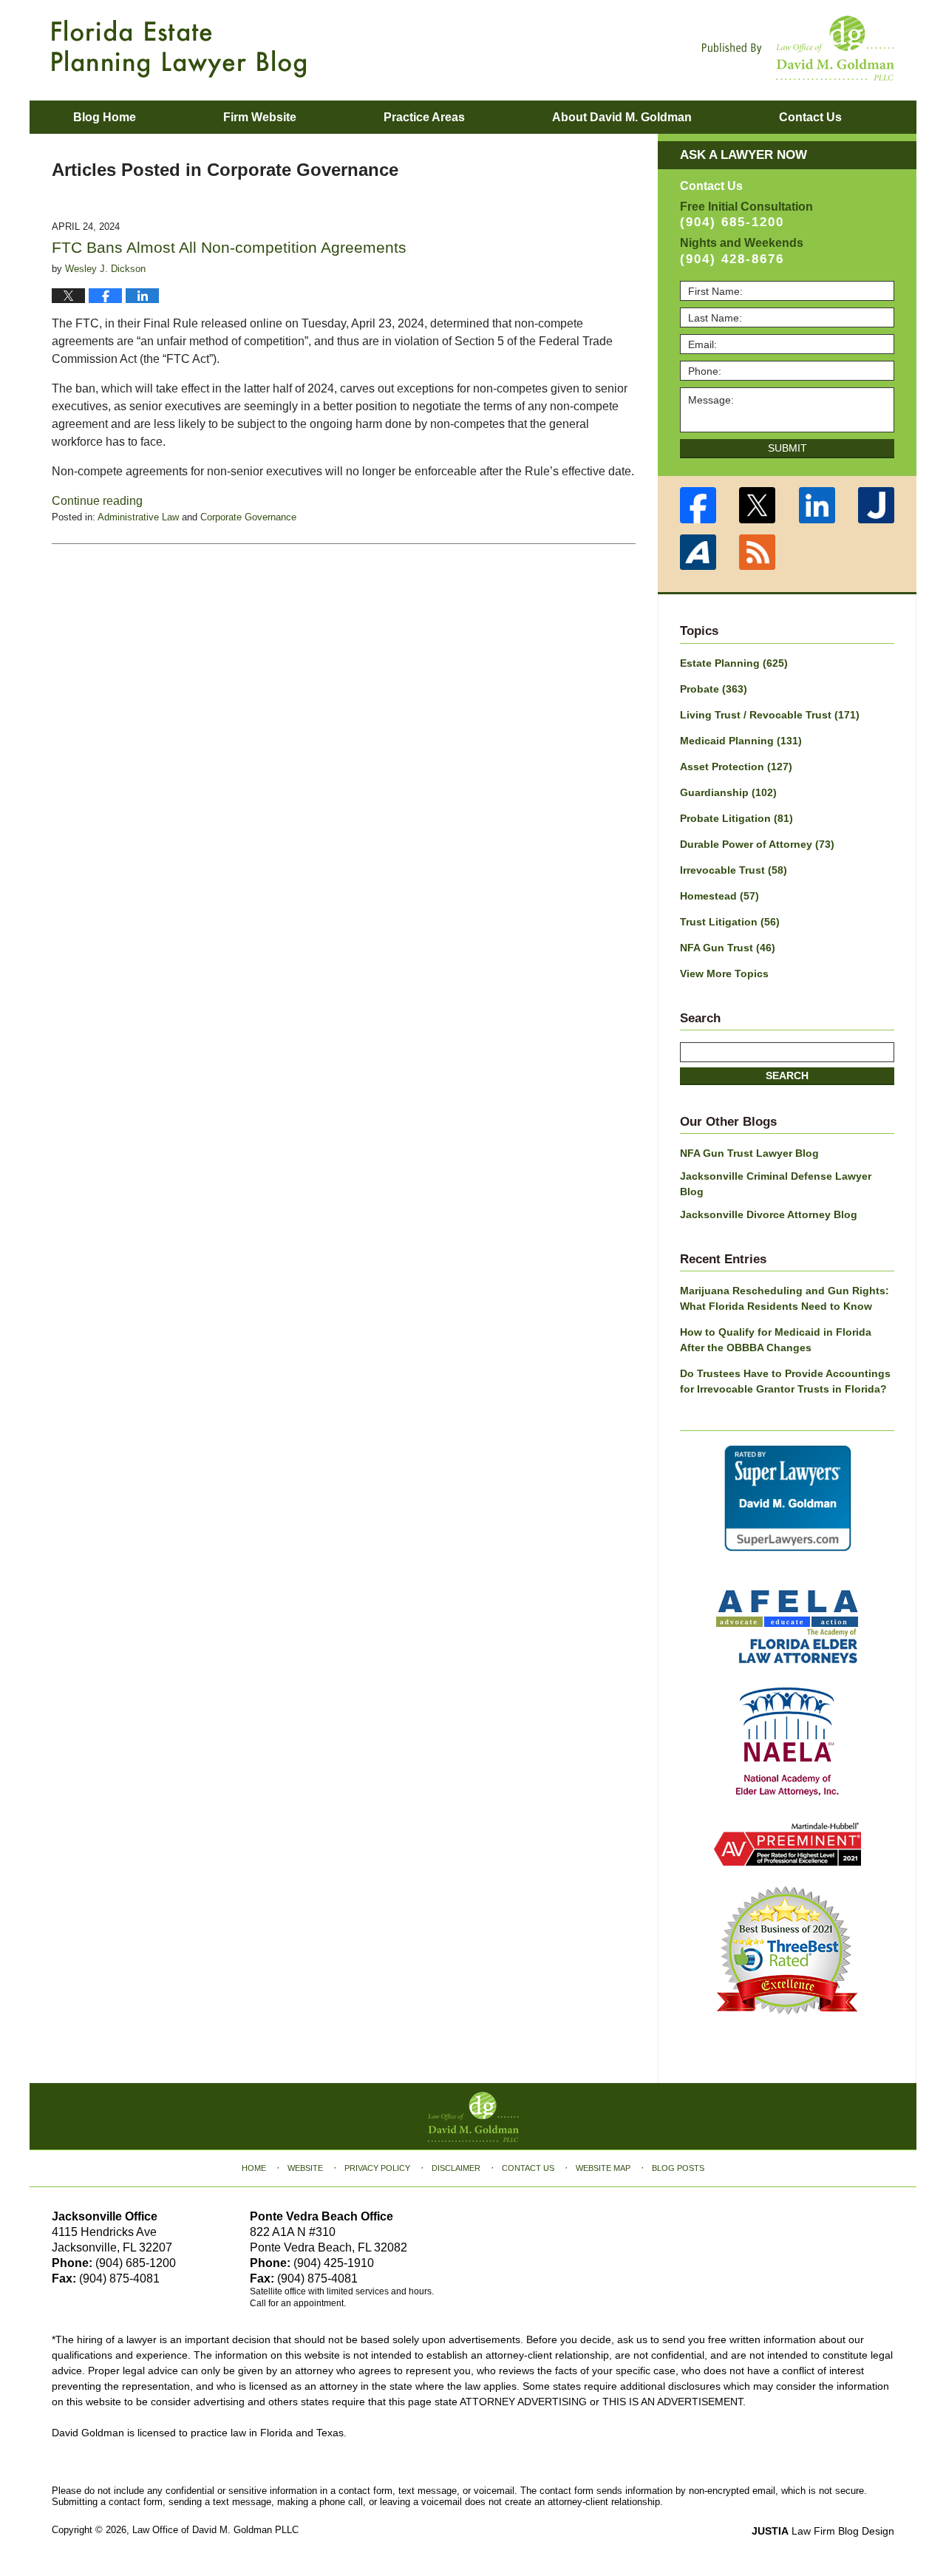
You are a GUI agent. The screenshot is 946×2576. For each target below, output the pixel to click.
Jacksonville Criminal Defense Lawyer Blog (776, 1184)
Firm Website (260, 117)
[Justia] (877, 505)
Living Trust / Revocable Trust (770, 715)
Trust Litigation (730, 922)
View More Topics (724, 973)
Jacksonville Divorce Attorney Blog (769, 1214)
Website (305, 2168)
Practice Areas (424, 117)
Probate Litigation (736, 818)
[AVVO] (698, 553)
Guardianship (728, 792)
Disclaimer (456, 2168)
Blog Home (105, 117)
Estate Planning (734, 663)
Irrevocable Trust (734, 870)
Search (787, 1075)
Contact (810, 117)
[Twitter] (758, 505)
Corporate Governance (248, 517)
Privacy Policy (377, 2168)
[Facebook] (698, 505)
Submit (787, 448)
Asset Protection (736, 767)
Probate (714, 689)
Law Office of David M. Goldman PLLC (215, 2530)
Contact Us (528, 2168)
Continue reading (97, 501)
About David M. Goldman (622, 117)
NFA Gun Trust (728, 948)
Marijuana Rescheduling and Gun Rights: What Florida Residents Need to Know (785, 1298)
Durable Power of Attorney (757, 844)
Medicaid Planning (741, 741)
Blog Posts (678, 2168)
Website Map (603, 2168)
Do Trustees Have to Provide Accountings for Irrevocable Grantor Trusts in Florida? (785, 1381)
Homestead (719, 896)
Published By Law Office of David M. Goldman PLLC (798, 48)
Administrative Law (138, 517)
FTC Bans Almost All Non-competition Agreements (229, 247)
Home (254, 2168)
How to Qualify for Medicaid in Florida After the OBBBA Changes (776, 1340)
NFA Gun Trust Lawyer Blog (749, 1153)
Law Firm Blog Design (823, 2531)
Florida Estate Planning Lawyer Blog (179, 49)
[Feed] (758, 553)
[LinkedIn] (817, 505)
